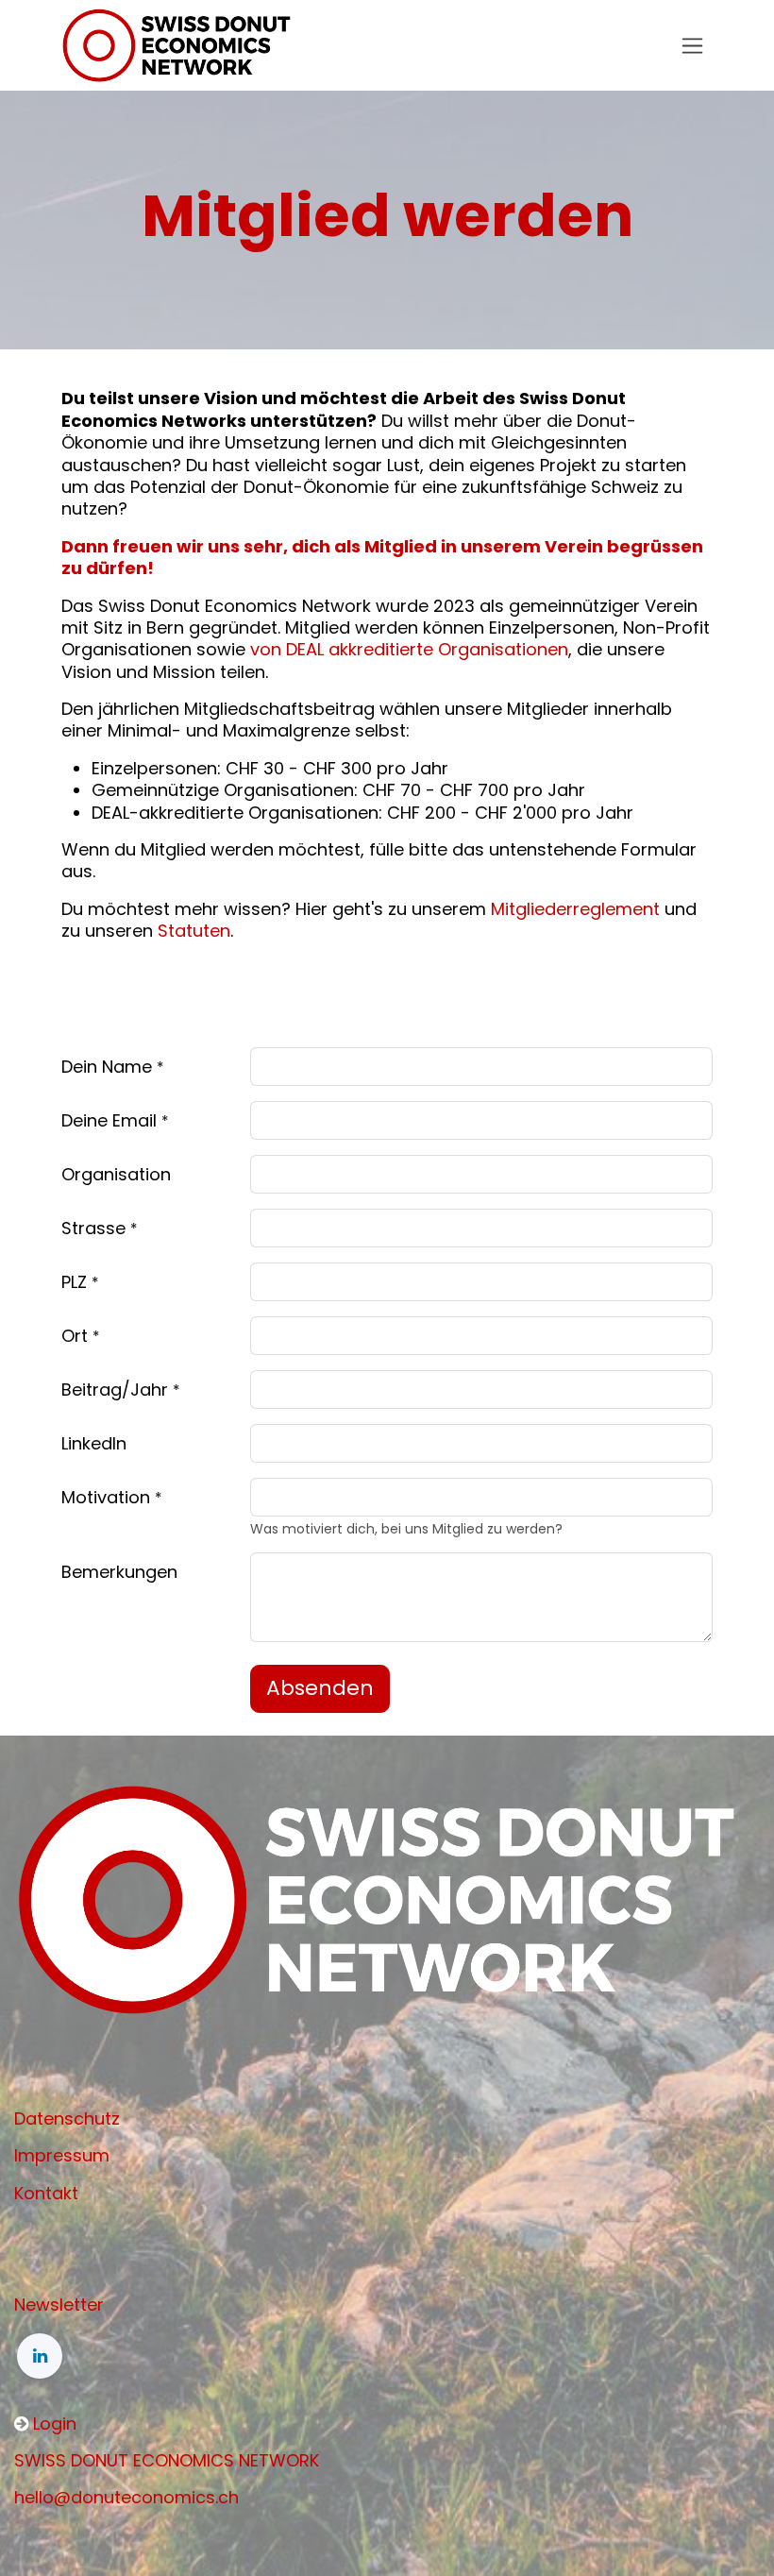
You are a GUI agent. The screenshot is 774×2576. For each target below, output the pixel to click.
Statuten (194, 931)
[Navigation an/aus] (692, 46)
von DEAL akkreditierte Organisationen (409, 649)
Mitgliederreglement (575, 909)
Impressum (62, 2155)
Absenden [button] (320, 1688)
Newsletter (59, 2305)
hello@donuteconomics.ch (126, 2497)
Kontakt (46, 2193)
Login (55, 2423)
